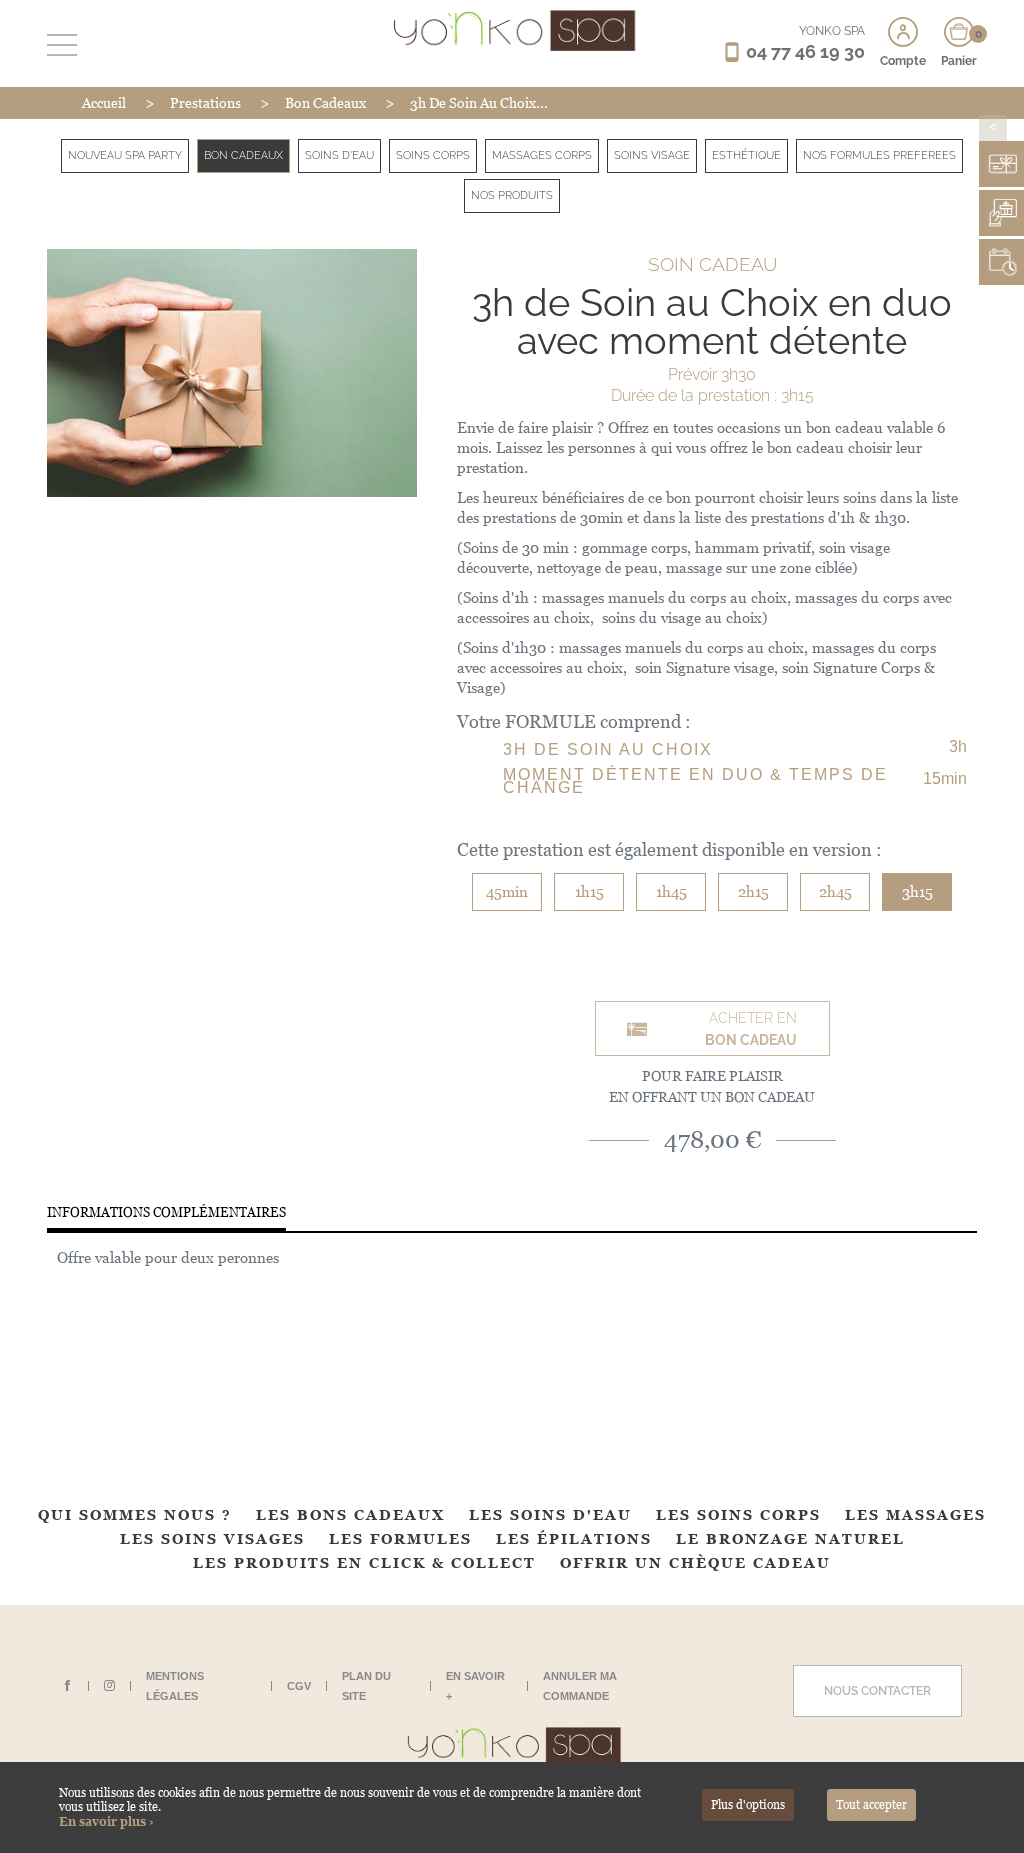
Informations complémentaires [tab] (166, 1212)
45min (507, 891)
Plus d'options (748, 1805)
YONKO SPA (832, 31)
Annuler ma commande (580, 1686)
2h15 (753, 891)
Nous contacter (877, 1691)
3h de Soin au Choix (608, 749)
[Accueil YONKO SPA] (512, 30)
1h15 (589, 891)
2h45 (835, 891)
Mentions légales (175, 1686)
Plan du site (366, 1686)
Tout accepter (871, 1805)
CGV (299, 1686)
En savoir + (475, 1686)
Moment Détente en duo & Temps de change (695, 781)
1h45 (671, 891)
